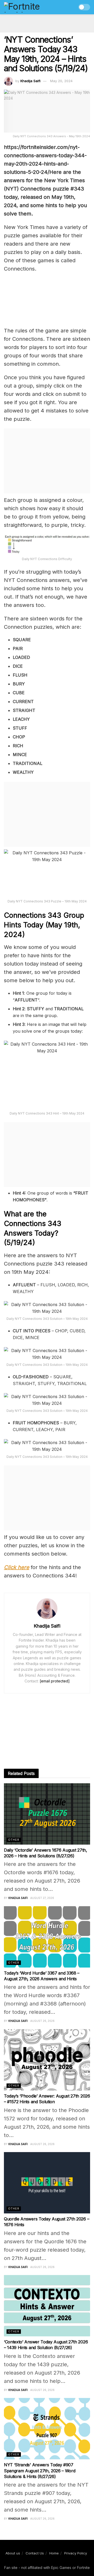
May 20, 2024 (61, 81)
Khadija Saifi (30, 81)
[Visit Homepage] (33, 7)
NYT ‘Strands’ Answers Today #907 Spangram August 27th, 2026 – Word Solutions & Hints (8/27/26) (40, 2471)
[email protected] (55, 1681)
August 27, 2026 (42, 1898)
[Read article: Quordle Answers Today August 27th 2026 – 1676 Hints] (47, 2183)
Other (14, 1840)
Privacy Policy (76, 2553)
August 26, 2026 (42, 2021)
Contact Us (35, 2553)
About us (13, 2553)
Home (54, 2553)
